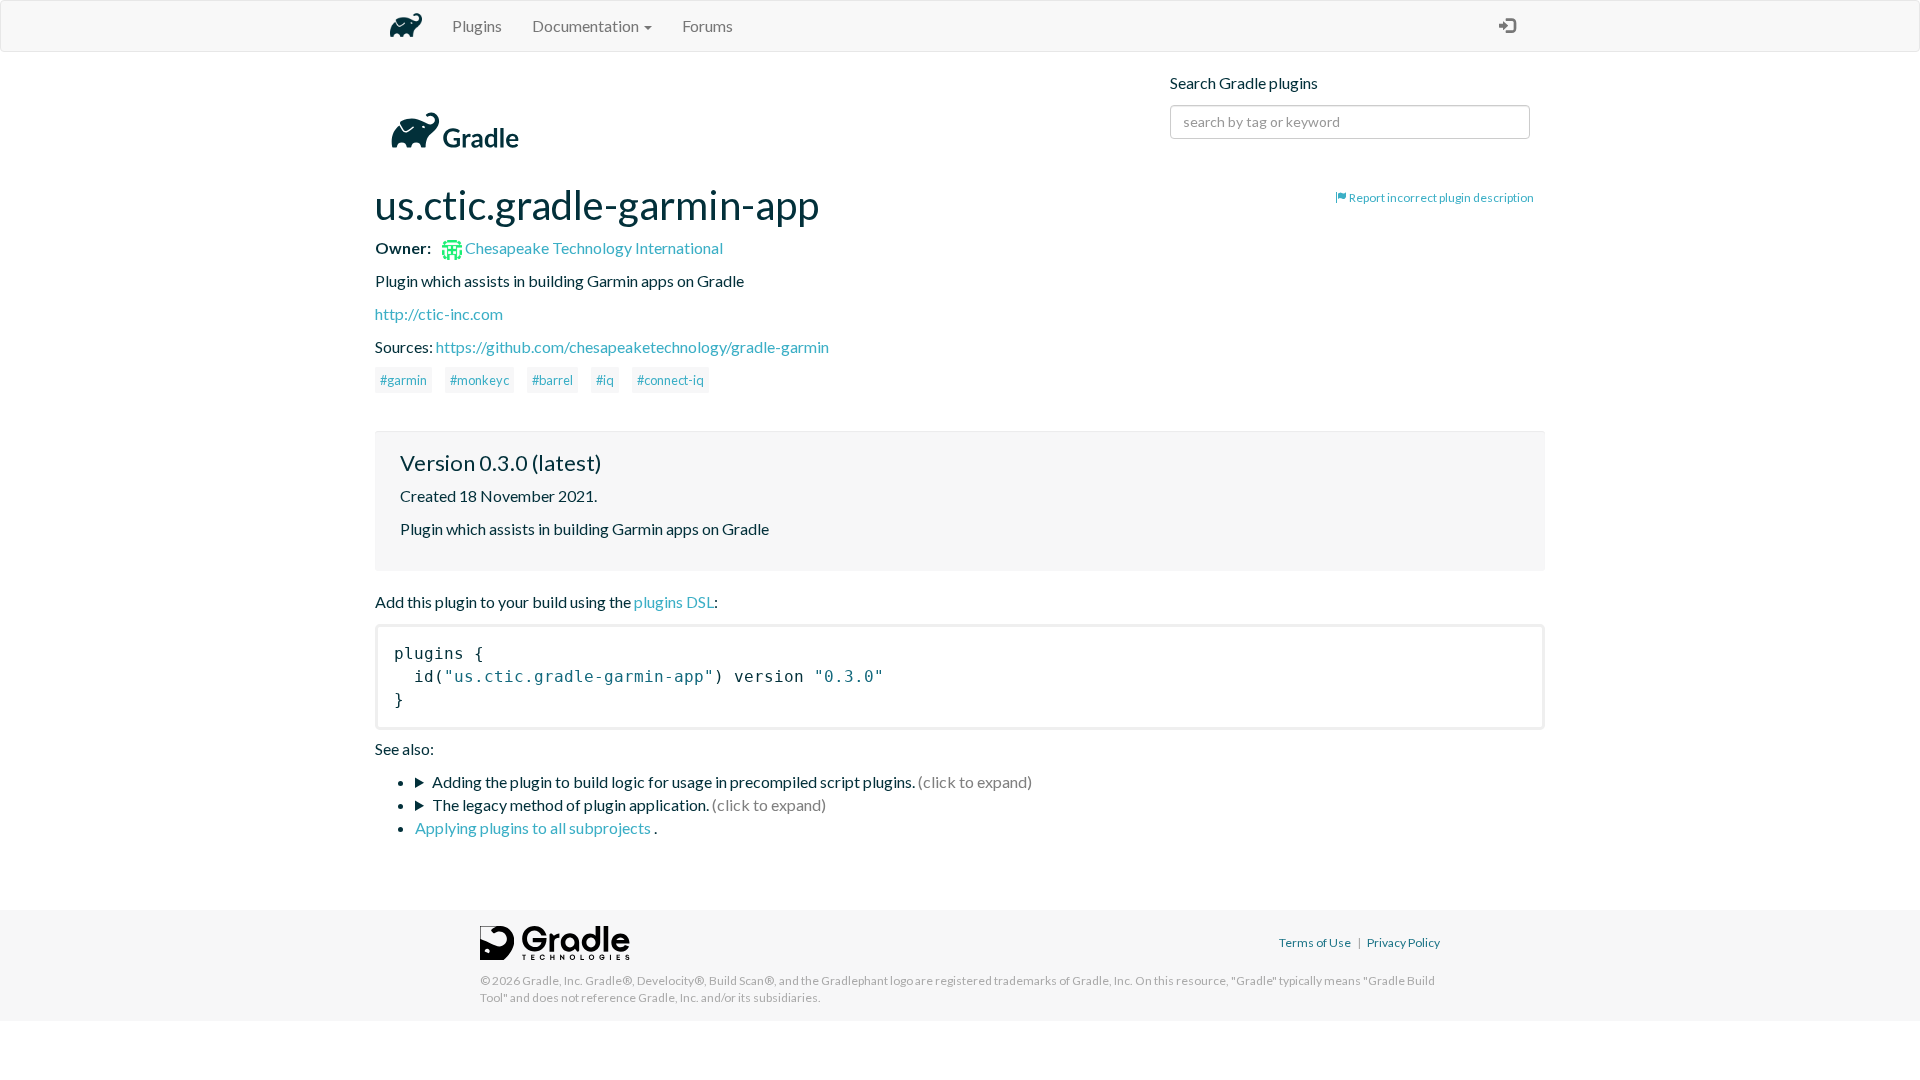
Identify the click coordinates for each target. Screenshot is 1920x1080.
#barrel (552, 380)
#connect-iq (670, 380)
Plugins (477, 25)
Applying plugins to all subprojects (534, 827)
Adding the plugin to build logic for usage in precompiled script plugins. (673, 781)
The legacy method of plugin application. (570, 804)
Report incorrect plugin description (1440, 197)
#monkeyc (479, 380)
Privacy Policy (1403, 942)
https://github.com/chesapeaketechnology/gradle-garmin (632, 346)
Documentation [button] (587, 25)
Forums (707, 25)
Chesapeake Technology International (592, 247)
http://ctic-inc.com (439, 313)
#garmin (403, 380)
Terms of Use (1315, 942)
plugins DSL (674, 601)
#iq (605, 380)
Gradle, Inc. (552, 980)
